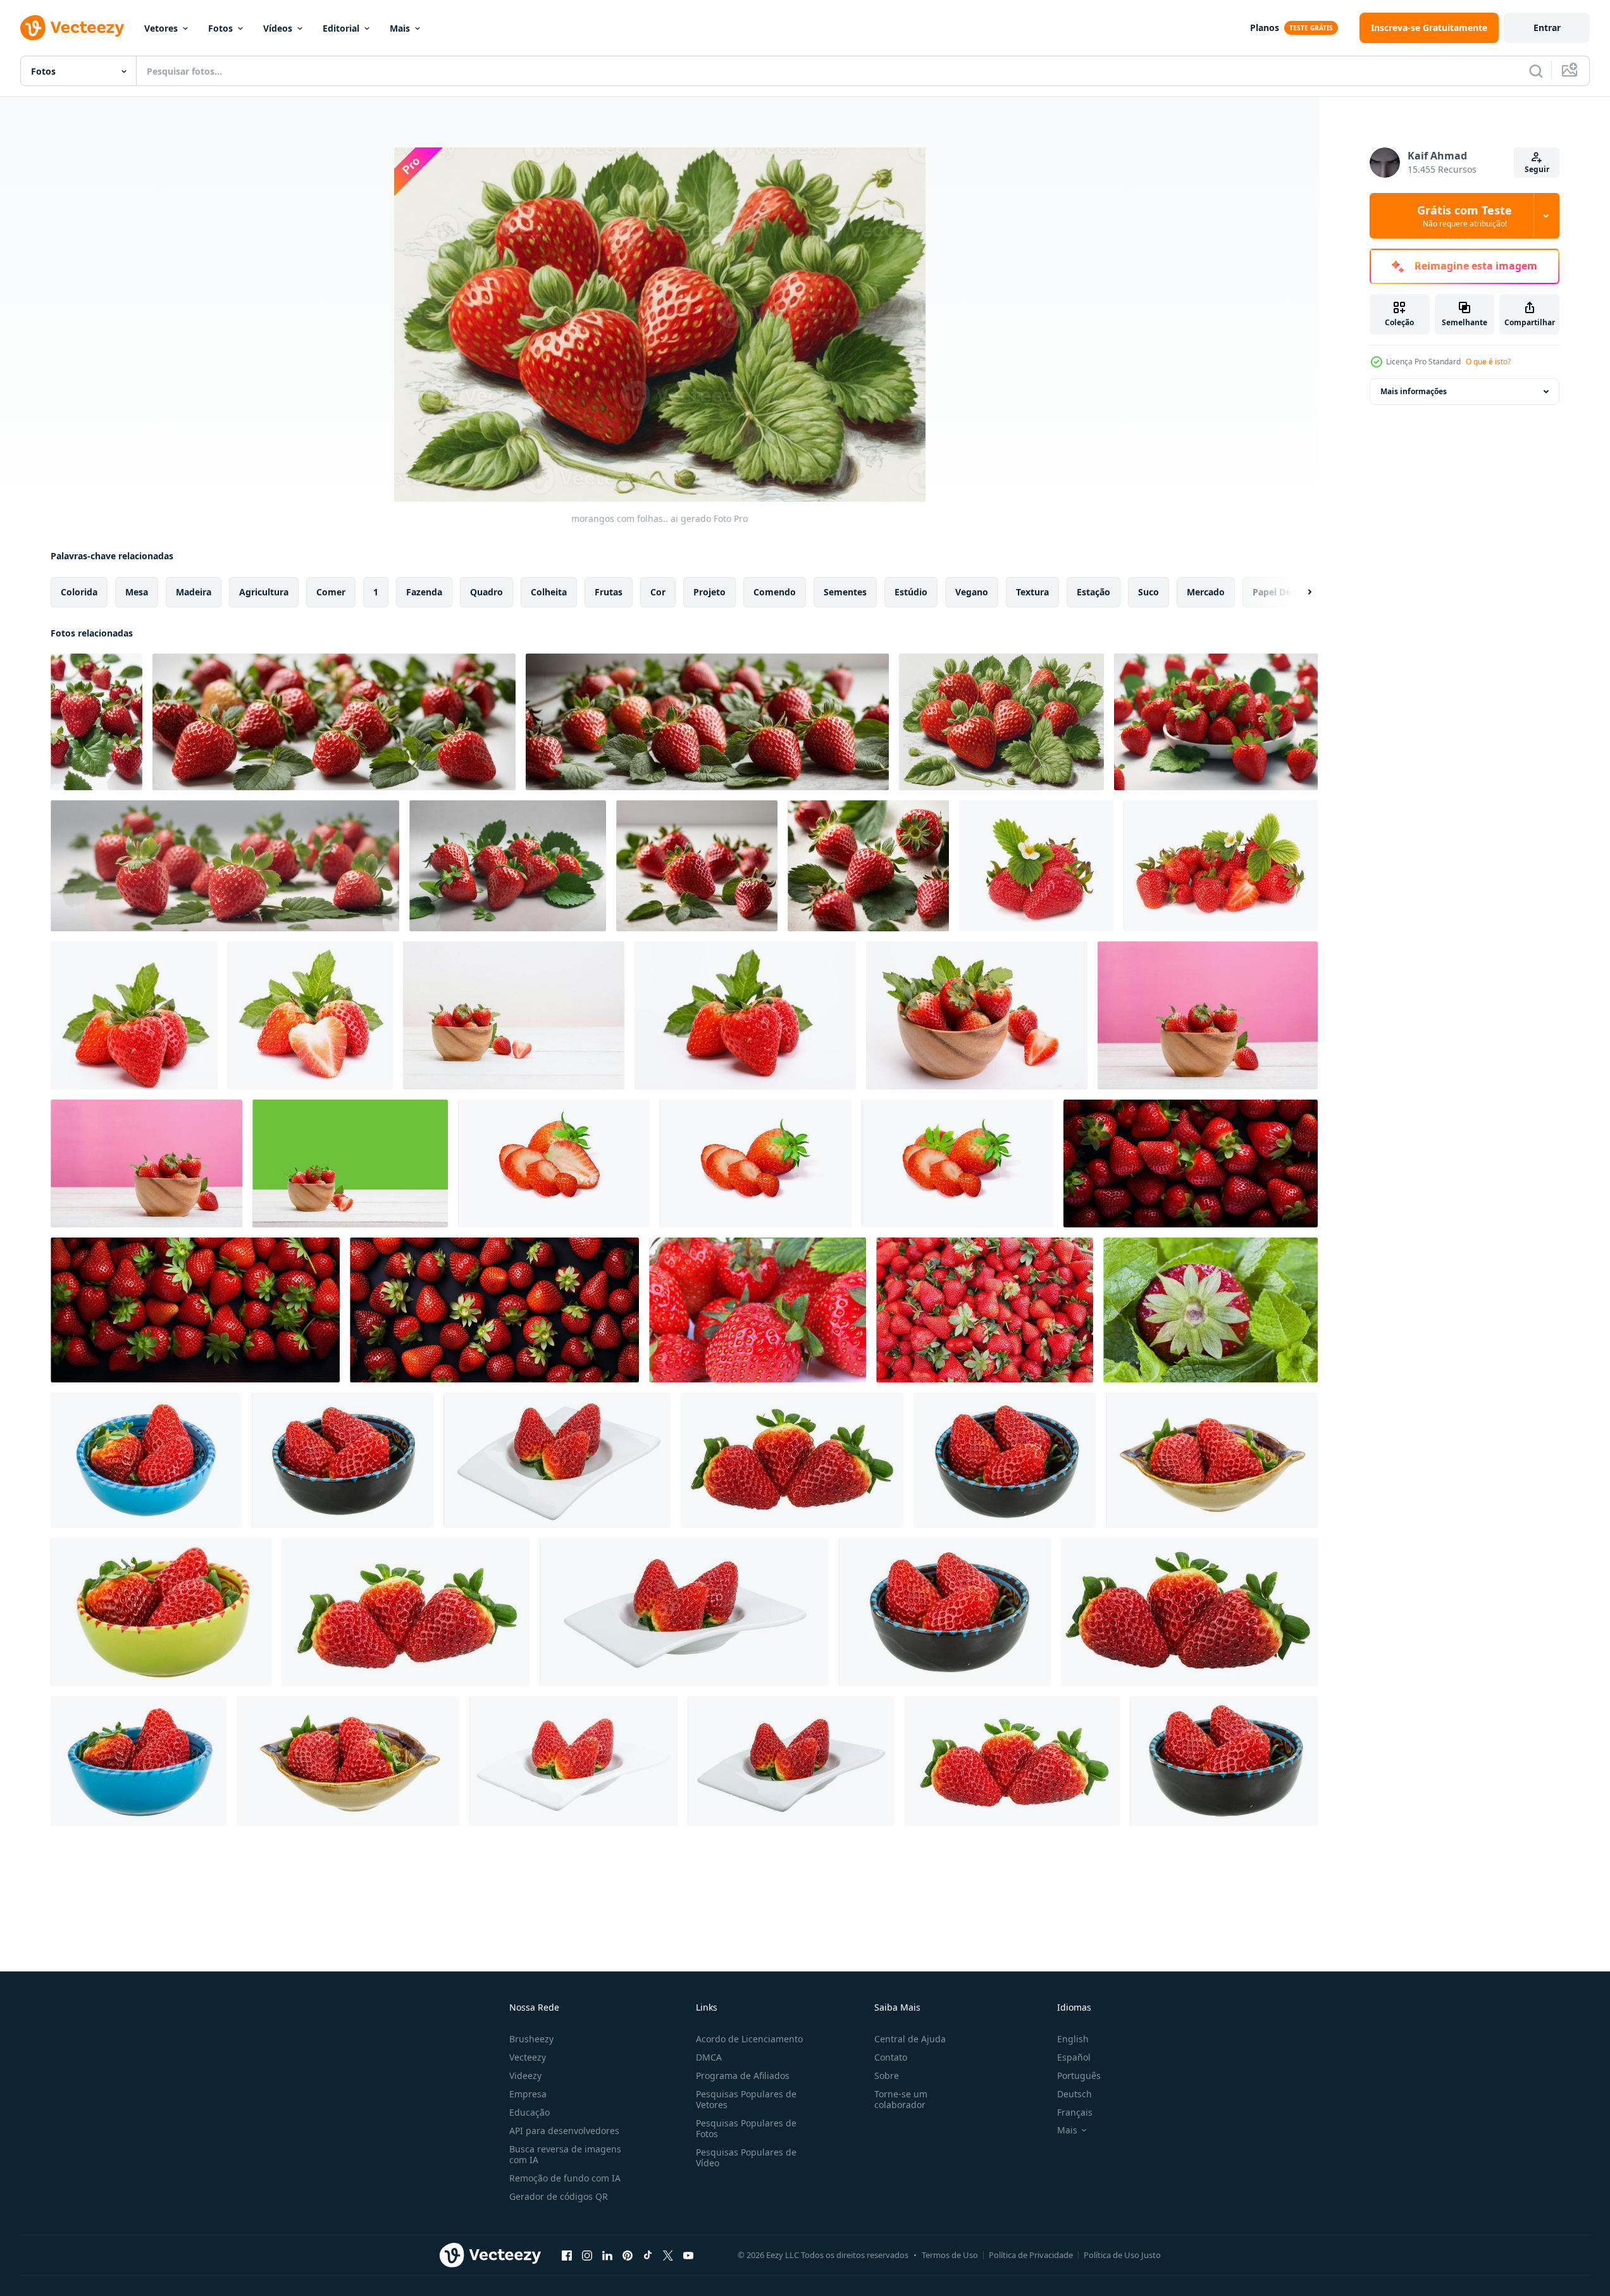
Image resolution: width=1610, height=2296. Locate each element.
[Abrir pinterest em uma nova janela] (628, 2255)
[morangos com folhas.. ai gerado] (96, 722)
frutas (609, 592)
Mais (400, 28)
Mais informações (1414, 391)
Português (1079, 2076)
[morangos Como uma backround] (758, 1310)
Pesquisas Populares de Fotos (746, 2128)
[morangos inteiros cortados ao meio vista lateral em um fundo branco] (554, 1164)
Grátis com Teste (1464, 216)
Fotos (220, 28)
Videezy (525, 2076)
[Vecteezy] (72, 28)
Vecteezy (528, 2057)
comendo (775, 592)
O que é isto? (1488, 362)
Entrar (1547, 28)
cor (658, 592)
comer (331, 592)
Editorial (341, 28)
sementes (845, 592)
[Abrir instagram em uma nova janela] (587, 2255)
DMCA (709, 2057)
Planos (1265, 28)
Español (1074, 2057)
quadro (486, 592)
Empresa (528, 2094)
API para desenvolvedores (564, 2131)
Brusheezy (531, 2039)
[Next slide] (1299, 592)
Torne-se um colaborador (901, 2099)
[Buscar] (1536, 71)
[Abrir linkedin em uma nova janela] (607, 2255)
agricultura (264, 592)
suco (1149, 592)
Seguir (1537, 169)
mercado (1206, 592)
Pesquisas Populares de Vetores (746, 2099)
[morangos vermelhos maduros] (1211, 1310)
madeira (194, 592)
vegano (972, 592)
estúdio (911, 592)
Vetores (161, 28)
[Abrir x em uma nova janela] (668, 2255)
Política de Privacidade (1031, 2255)
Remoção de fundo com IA (565, 2178)
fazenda (424, 592)
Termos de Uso (950, 2255)
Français (1075, 2112)
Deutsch (1074, 2094)
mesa (137, 592)
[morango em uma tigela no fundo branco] (146, 1460)
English (1073, 2039)
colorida (79, 592)
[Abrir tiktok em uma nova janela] (648, 2255)
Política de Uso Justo (1122, 2255)
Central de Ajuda (910, 2039)
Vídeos (278, 28)
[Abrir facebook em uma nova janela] (567, 2255)
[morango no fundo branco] (792, 1460)
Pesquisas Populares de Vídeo (746, 2157)
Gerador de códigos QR (559, 2196)
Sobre (887, 2076)
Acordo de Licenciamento (749, 2039)
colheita (549, 592)
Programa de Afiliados (743, 2076)
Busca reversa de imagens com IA (565, 2154)
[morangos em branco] (1036, 866)
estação (1093, 592)
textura (1032, 592)
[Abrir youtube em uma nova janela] (688, 2255)
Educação (529, 2112)
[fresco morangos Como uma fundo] (985, 1310)
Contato (891, 2057)
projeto (709, 592)
